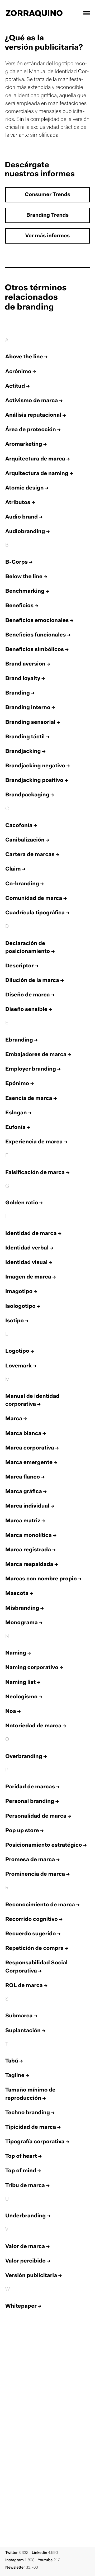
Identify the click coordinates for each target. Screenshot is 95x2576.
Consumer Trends (47, 195)
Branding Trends (47, 216)
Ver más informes (48, 236)
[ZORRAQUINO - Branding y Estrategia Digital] (34, 13)
